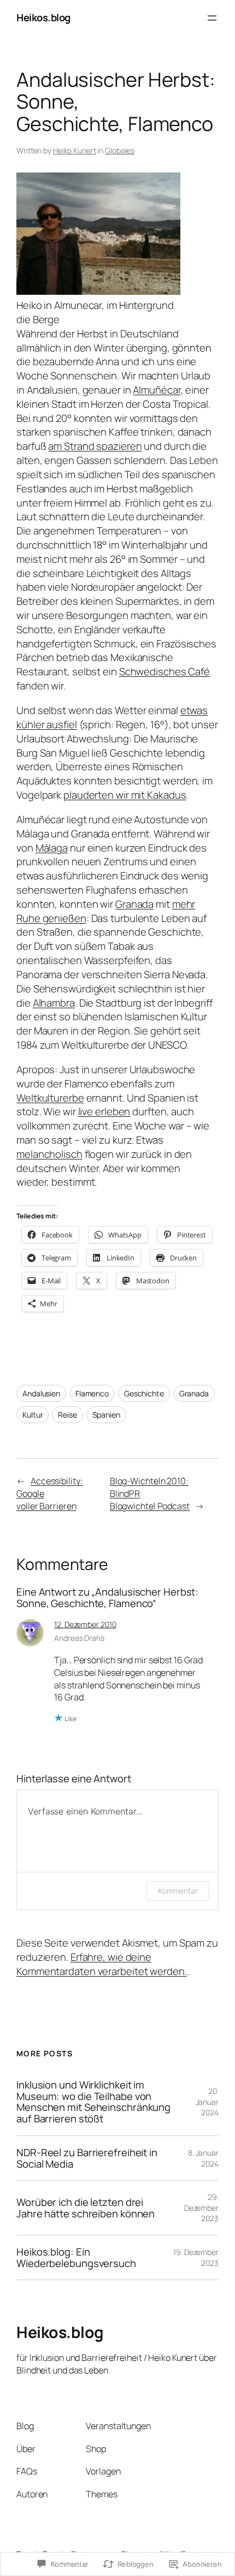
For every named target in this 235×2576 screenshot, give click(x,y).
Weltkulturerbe (50, 1098)
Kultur (33, 1415)
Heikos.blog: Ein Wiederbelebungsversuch (76, 2257)
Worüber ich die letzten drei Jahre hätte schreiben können (86, 2208)
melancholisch (49, 1154)
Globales (120, 150)
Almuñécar (157, 390)
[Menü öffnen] (212, 18)
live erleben (104, 1111)
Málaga (52, 848)
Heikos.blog (43, 17)
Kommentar (178, 1891)
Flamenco (92, 1393)
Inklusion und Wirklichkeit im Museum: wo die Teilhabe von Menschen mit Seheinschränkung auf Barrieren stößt (93, 2102)
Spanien (106, 1415)
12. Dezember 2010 (85, 1624)
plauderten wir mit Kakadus (125, 795)
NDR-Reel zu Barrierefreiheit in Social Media (87, 2158)
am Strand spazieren (95, 446)
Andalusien (41, 1393)
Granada (134, 904)
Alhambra (54, 1003)
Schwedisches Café (164, 671)
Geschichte (144, 1393)
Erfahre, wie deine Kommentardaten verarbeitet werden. (102, 1964)
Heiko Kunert (75, 150)
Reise (67, 1415)
